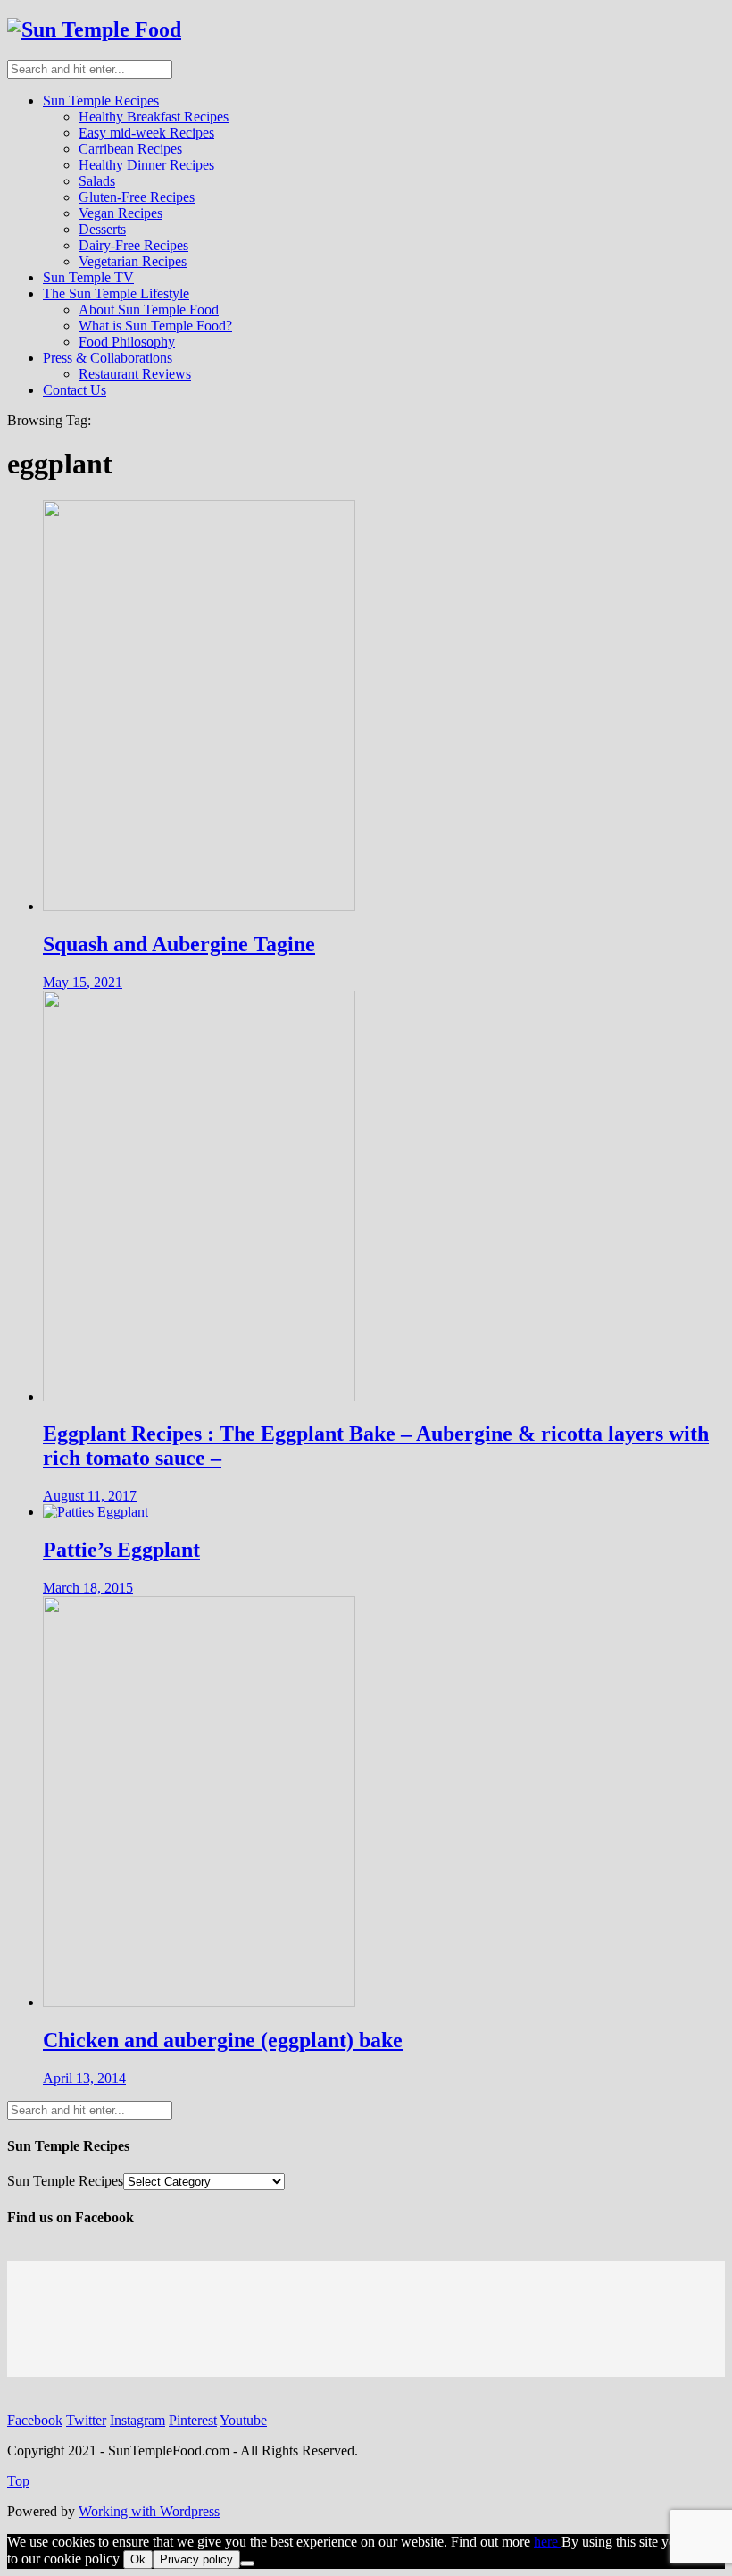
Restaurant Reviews (135, 374)
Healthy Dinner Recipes (146, 165)
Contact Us (75, 390)
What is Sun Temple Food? (155, 326)
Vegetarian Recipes (133, 261)
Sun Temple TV (88, 277)
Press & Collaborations (108, 358)
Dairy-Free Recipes (133, 245)
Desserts (102, 229)
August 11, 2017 (90, 1496)
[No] (247, 2563)
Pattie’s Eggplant (121, 1550)
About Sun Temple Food (149, 309)
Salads (97, 181)
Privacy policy (196, 2559)
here (548, 2542)
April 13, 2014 (84, 2078)
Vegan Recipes (121, 213)
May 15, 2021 (83, 982)
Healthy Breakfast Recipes (154, 117)
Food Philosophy (127, 342)
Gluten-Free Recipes (137, 197)
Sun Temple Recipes (101, 100)
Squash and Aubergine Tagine (179, 944)
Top (18, 2481)
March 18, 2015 (88, 1588)
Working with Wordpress (149, 2511)
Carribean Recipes (130, 149)
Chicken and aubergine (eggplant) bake (223, 2040)
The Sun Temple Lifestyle (116, 293)
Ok (138, 2559)
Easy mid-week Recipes (146, 133)
